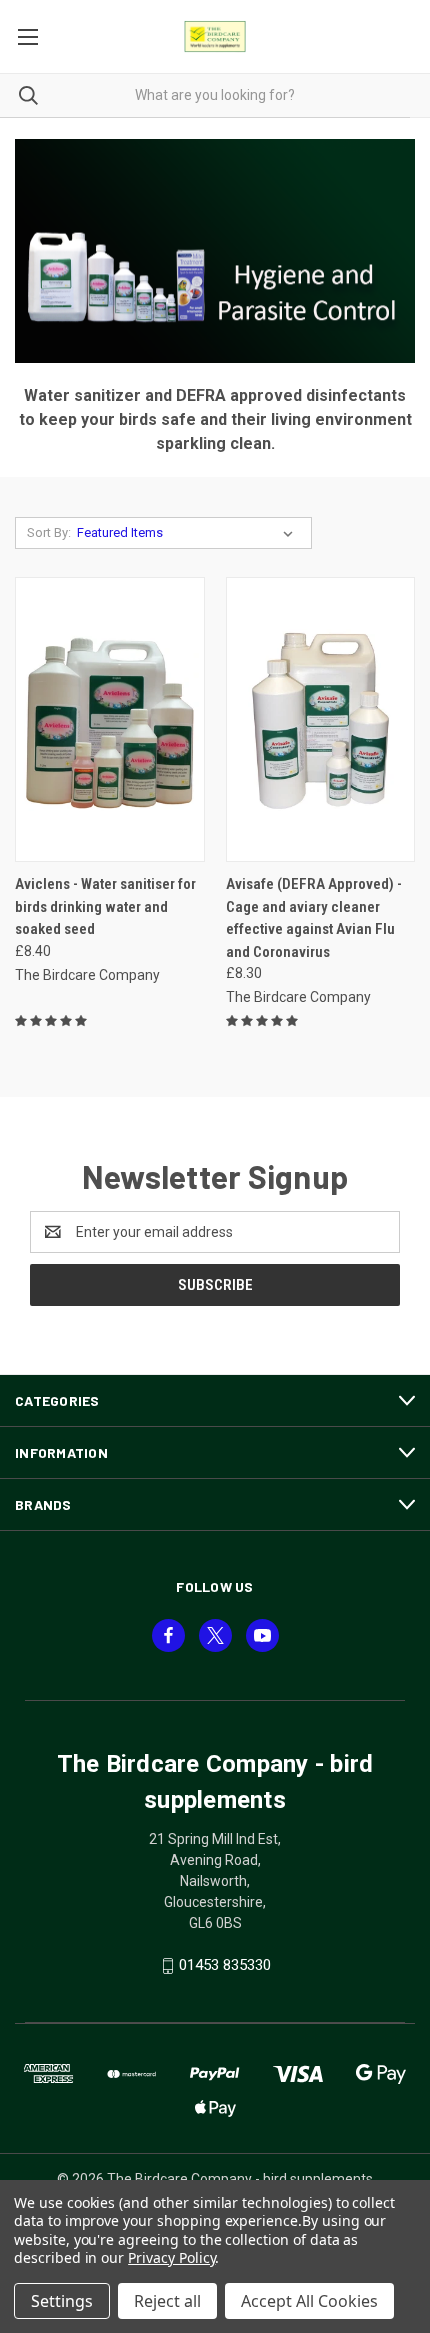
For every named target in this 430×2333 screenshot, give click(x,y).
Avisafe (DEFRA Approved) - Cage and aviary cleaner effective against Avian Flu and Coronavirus (314, 918)
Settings (62, 2301)
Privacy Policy (171, 2257)
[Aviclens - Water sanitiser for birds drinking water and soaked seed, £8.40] (110, 719)
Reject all (167, 2301)
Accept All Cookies (309, 2301)
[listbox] (189, 533)
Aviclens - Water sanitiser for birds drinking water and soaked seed (105, 906)
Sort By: (49, 532)
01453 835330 (225, 1965)
